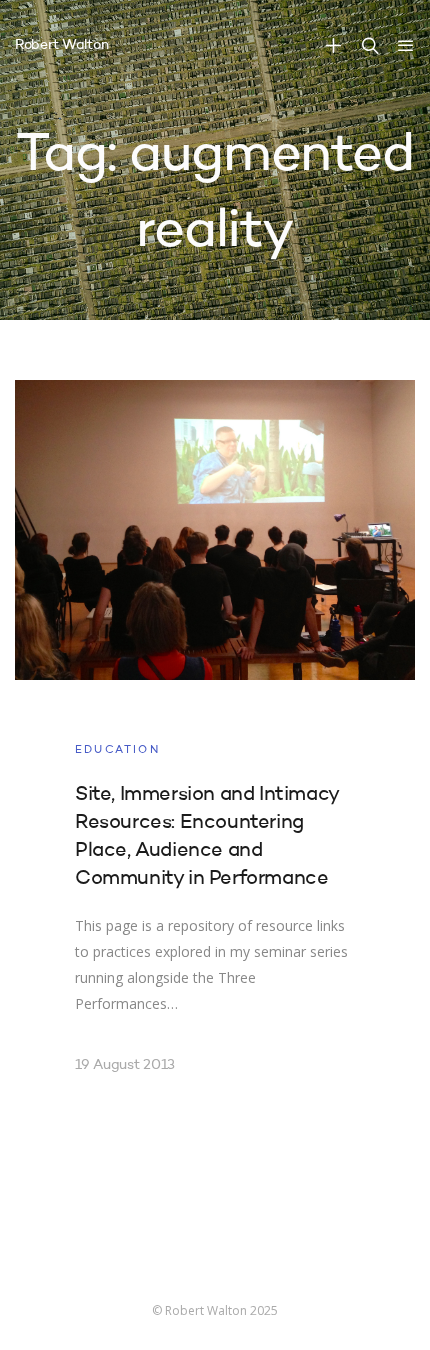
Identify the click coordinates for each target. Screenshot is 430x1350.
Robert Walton (61, 45)
